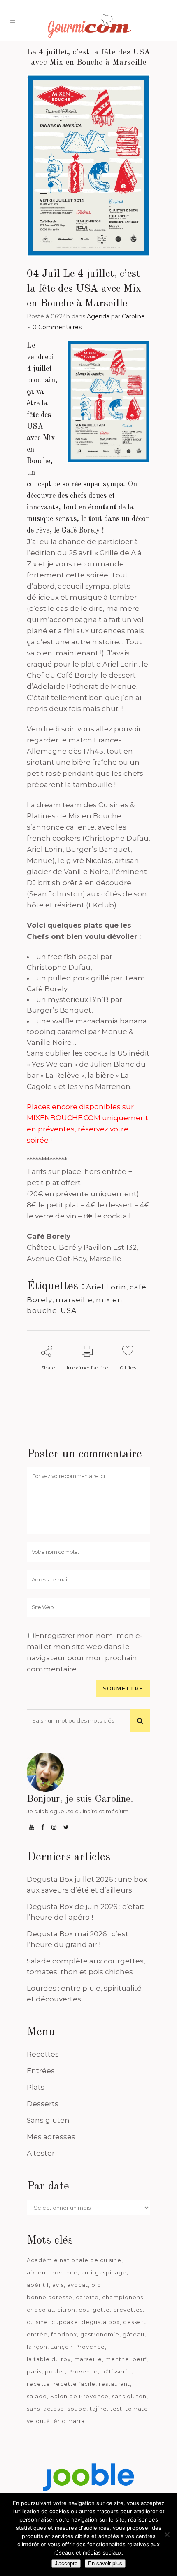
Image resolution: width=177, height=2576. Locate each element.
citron (66, 2310)
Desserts (43, 2104)
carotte (87, 2297)
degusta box (101, 2322)
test (116, 2409)
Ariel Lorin (106, 1287)
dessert (135, 2322)
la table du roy (49, 2359)
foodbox (64, 2334)
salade (37, 2396)
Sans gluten (48, 2120)
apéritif (38, 2285)
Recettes (43, 2054)
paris (34, 2371)
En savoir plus (105, 2563)
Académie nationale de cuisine (74, 2260)
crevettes (128, 2310)
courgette (94, 2310)
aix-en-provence (52, 2272)
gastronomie (100, 2334)
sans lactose (45, 2409)
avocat (78, 2285)
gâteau (134, 2334)
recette (38, 2384)
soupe (77, 2409)
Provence (83, 2371)
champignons (123, 2297)
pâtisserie (116, 2371)
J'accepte (66, 2563)
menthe (117, 2359)
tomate (137, 2409)
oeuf (140, 2359)
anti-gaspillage (104, 2272)
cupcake (65, 2322)
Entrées (41, 2071)
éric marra (69, 2421)
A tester (41, 2153)
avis (58, 2285)
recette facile (75, 2384)
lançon (37, 2347)
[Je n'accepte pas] (167, 2534)
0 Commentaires (57, 327)
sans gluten (129, 2396)
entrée (37, 2334)
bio (96, 2285)
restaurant (114, 2384)
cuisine (37, 2322)
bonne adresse (50, 2297)
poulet (55, 2371)
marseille (74, 1300)
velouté (38, 2421)
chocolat (40, 2310)
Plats (36, 2087)
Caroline (133, 316)
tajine (98, 2409)
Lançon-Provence (78, 2347)
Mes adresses (51, 2137)
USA (69, 1310)
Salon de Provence (79, 2396)
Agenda (98, 316)
